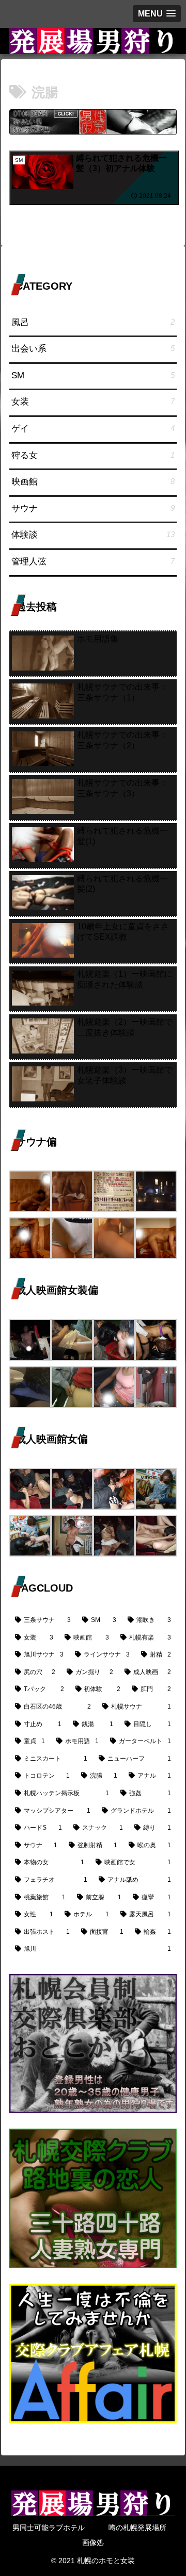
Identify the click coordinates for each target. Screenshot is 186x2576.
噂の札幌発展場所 (137, 2528)
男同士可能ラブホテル (49, 2528)
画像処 (93, 2542)
